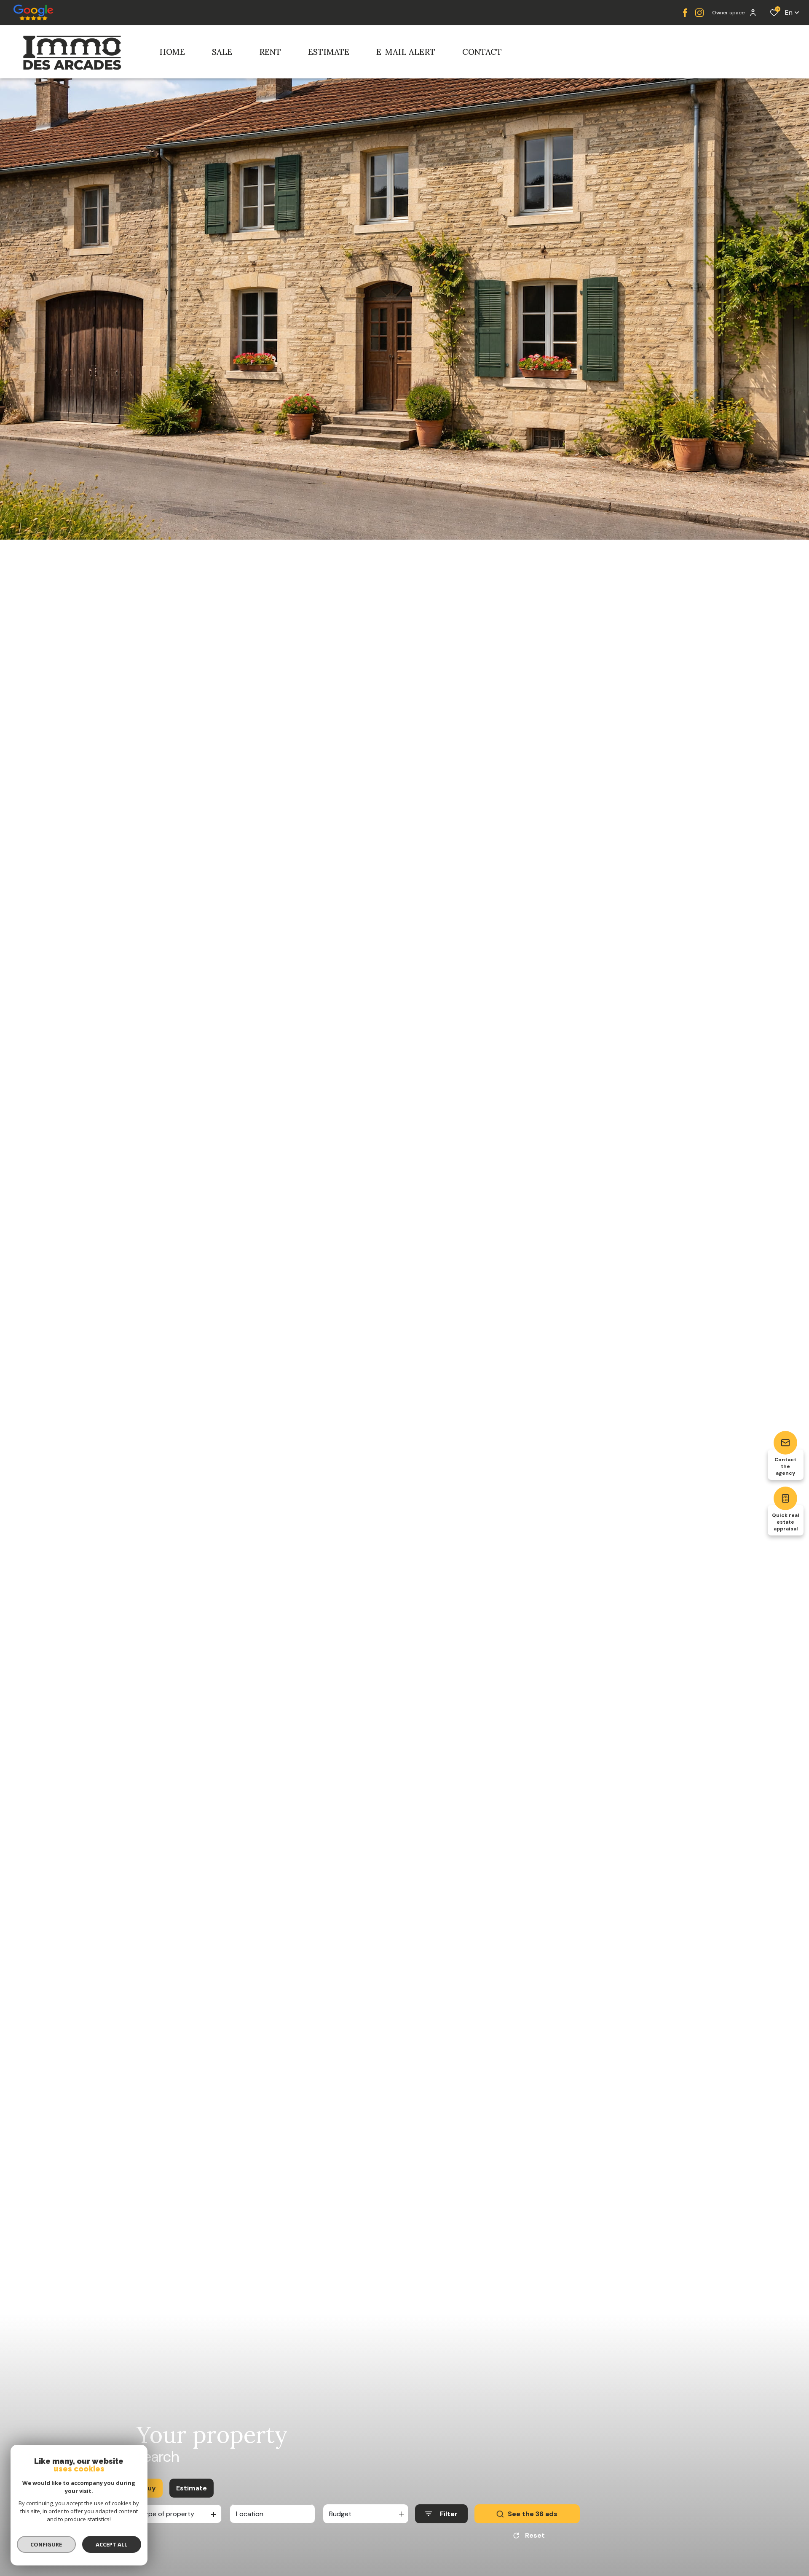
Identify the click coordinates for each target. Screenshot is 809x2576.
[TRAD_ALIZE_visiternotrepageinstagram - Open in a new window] (699, 13)
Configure (47, 2544)
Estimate (192, 2488)
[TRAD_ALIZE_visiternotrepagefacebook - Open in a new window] (685, 13)
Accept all (111, 2544)
